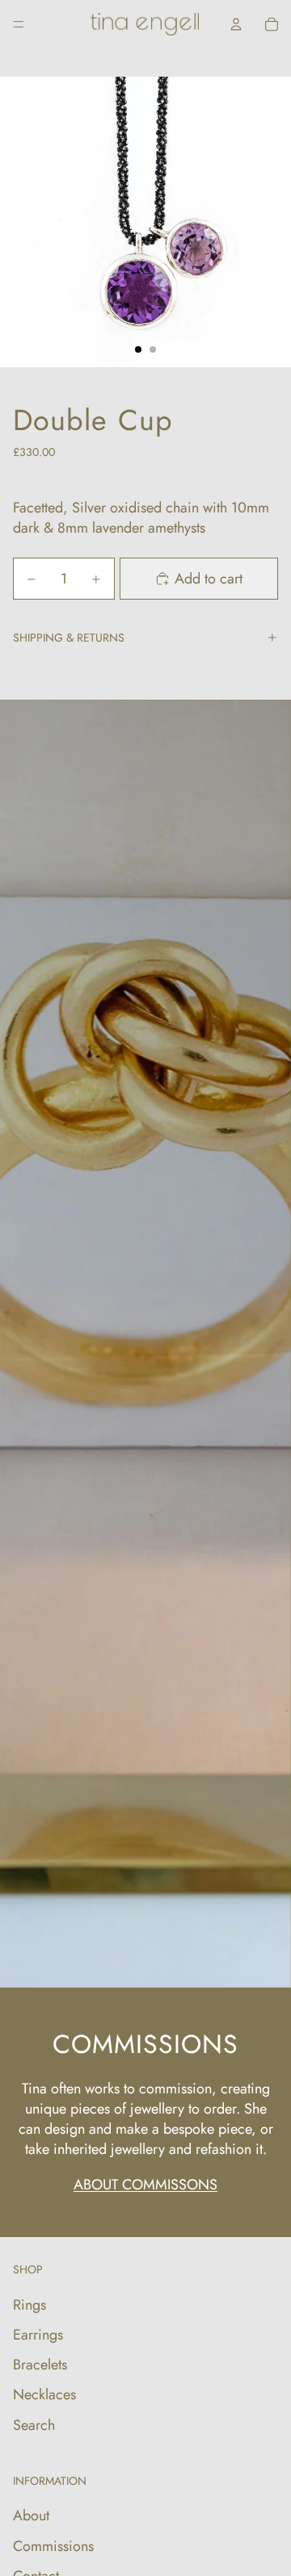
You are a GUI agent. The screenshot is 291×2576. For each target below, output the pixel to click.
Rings (30, 2305)
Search (34, 2425)
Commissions (53, 2546)
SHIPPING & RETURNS (69, 638)
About (31, 2515)
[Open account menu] (236, 24)
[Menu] (19, 24)
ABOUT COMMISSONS (145, 2185)
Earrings (38, 2335)
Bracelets (40, 2365)
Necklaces (44, 2394)
